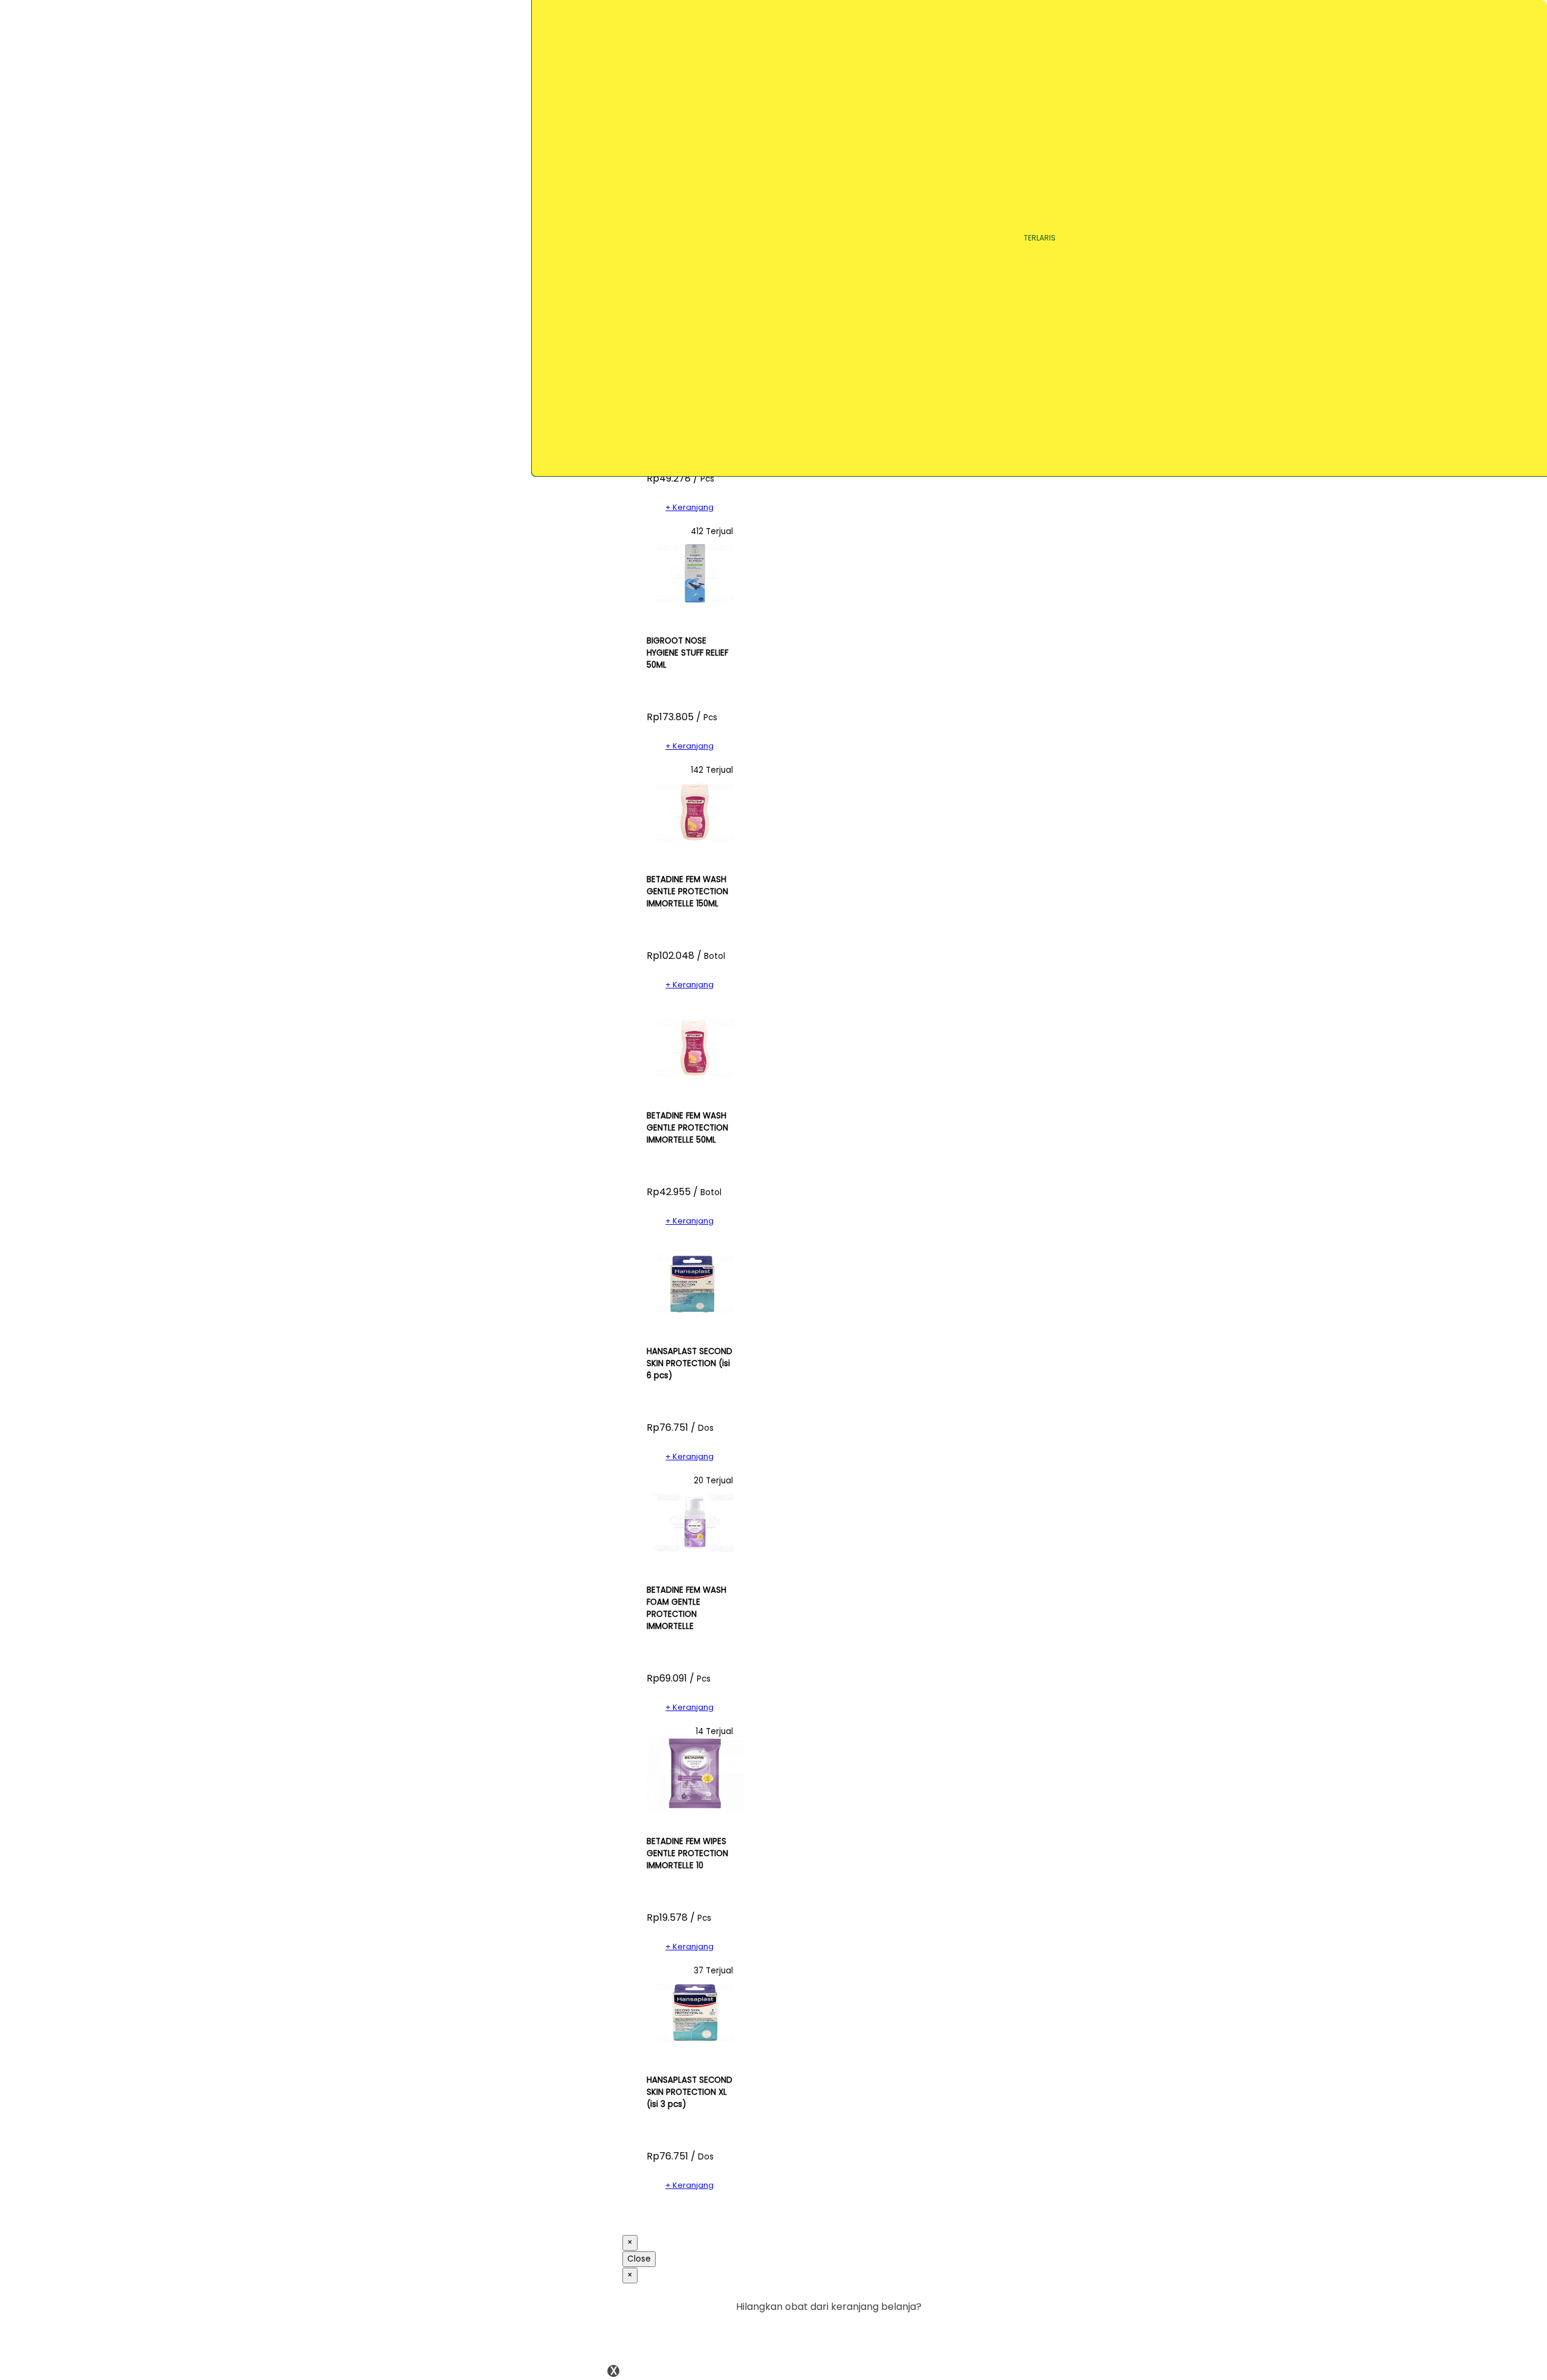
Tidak (903, 2331)
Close (639, 2259)
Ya (882, 2331)
